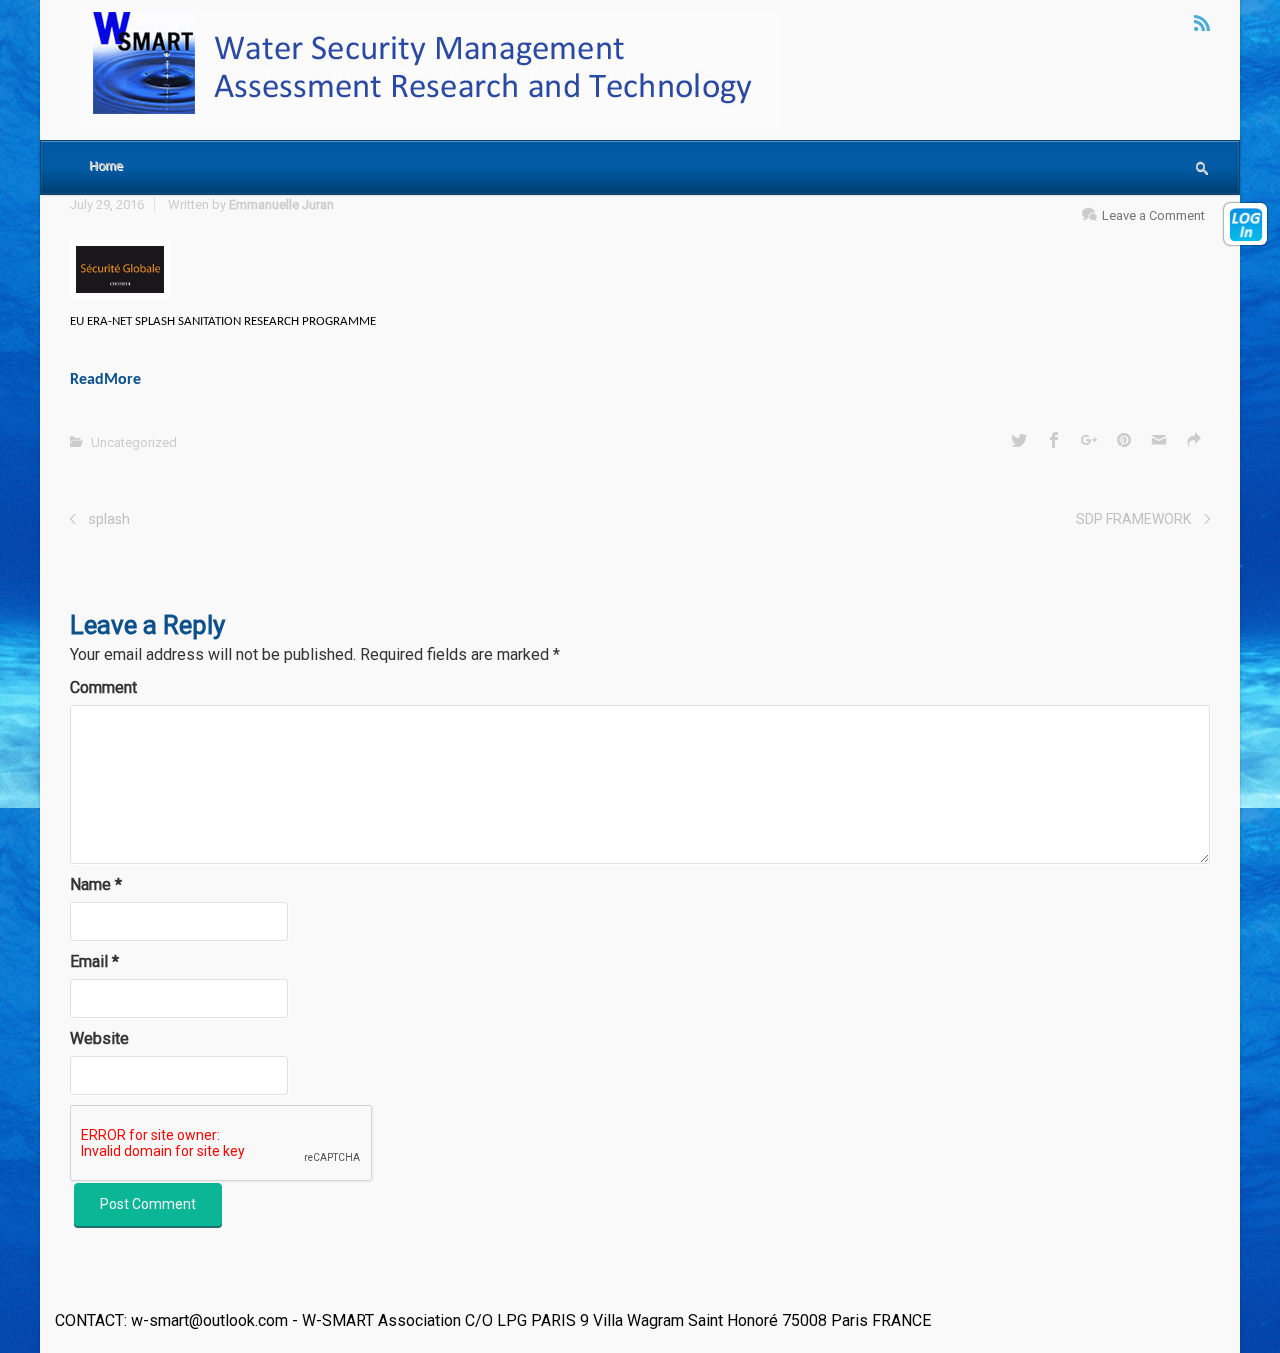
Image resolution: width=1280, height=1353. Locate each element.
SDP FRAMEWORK (1133, 519)
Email (94, 961)
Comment (103, 687)
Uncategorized (134, 442)
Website (99, 1038)
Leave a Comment (1153, 215)
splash (109, 519)
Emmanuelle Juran (281, 204)
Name (96, 884)
